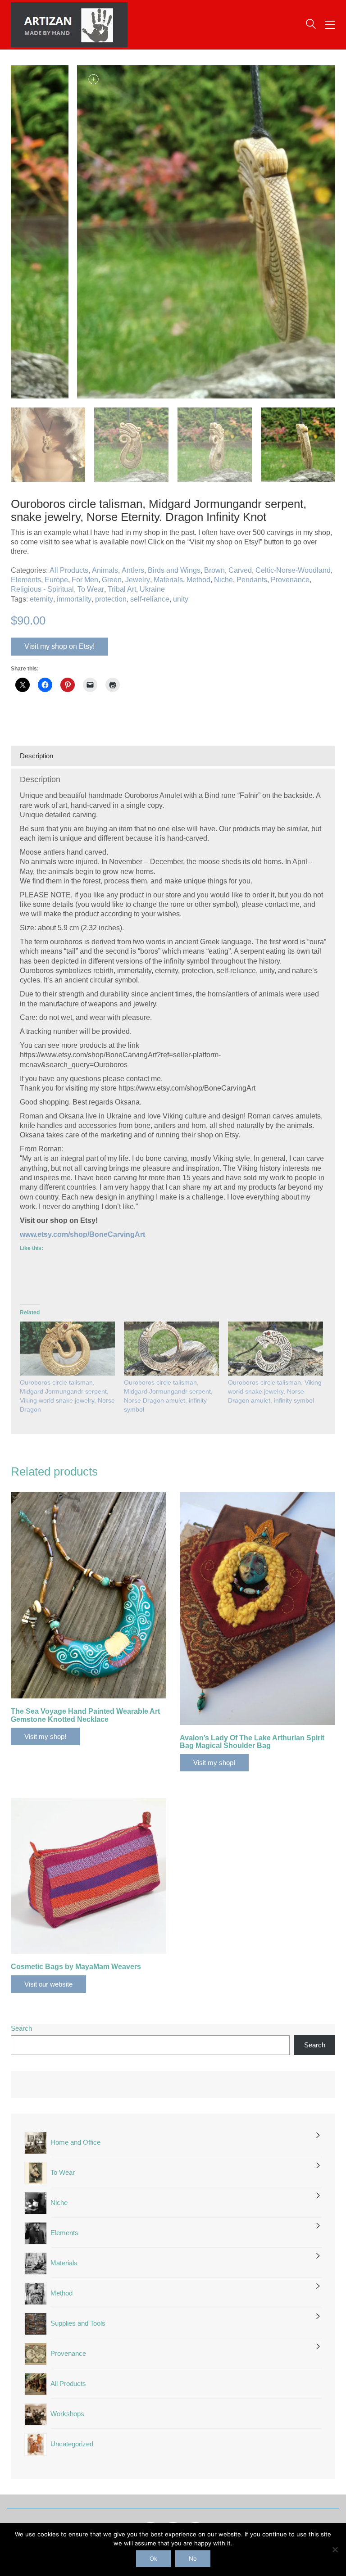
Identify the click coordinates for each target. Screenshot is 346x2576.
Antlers (133, 570)
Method (198, 580)
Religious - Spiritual (42, 589)
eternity (41, 599)
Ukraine (152, 589)
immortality (74, 599)
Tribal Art (122, 589)
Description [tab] (36, 756)
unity (181, 599)
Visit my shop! (45, 1736)
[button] (330, 25)
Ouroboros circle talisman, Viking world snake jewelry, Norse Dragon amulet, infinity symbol (275, 1391)
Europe (56, 580)
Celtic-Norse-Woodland (293, 570)
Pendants (252, 580)
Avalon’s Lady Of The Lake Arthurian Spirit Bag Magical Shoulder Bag (252, 1742)
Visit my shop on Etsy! (59, 646)
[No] (335, 2549)
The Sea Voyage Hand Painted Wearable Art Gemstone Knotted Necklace (85, 1715)
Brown (214, 570)
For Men (85, 580)
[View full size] (23, 79)
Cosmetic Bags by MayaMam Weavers (76, 1967)
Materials (168, 580)
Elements (26, 580)
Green (112, 580)
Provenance (290, 580)
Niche (223, 580)
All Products (69, 570)
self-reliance (150, 599)
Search (21, 2028)
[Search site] (311, 25)
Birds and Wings (174, 570)
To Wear (91, 589)
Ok (153, 2558)
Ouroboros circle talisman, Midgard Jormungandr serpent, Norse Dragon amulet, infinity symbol (168, 1396)
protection (111, 599)
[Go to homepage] (69, 25)
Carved (240, 570)
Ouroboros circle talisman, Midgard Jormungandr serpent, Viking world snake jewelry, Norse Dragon (67, 1396)
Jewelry (138, 580)
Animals (105, 570)
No (193, 2558)
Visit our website (48, 1984)
